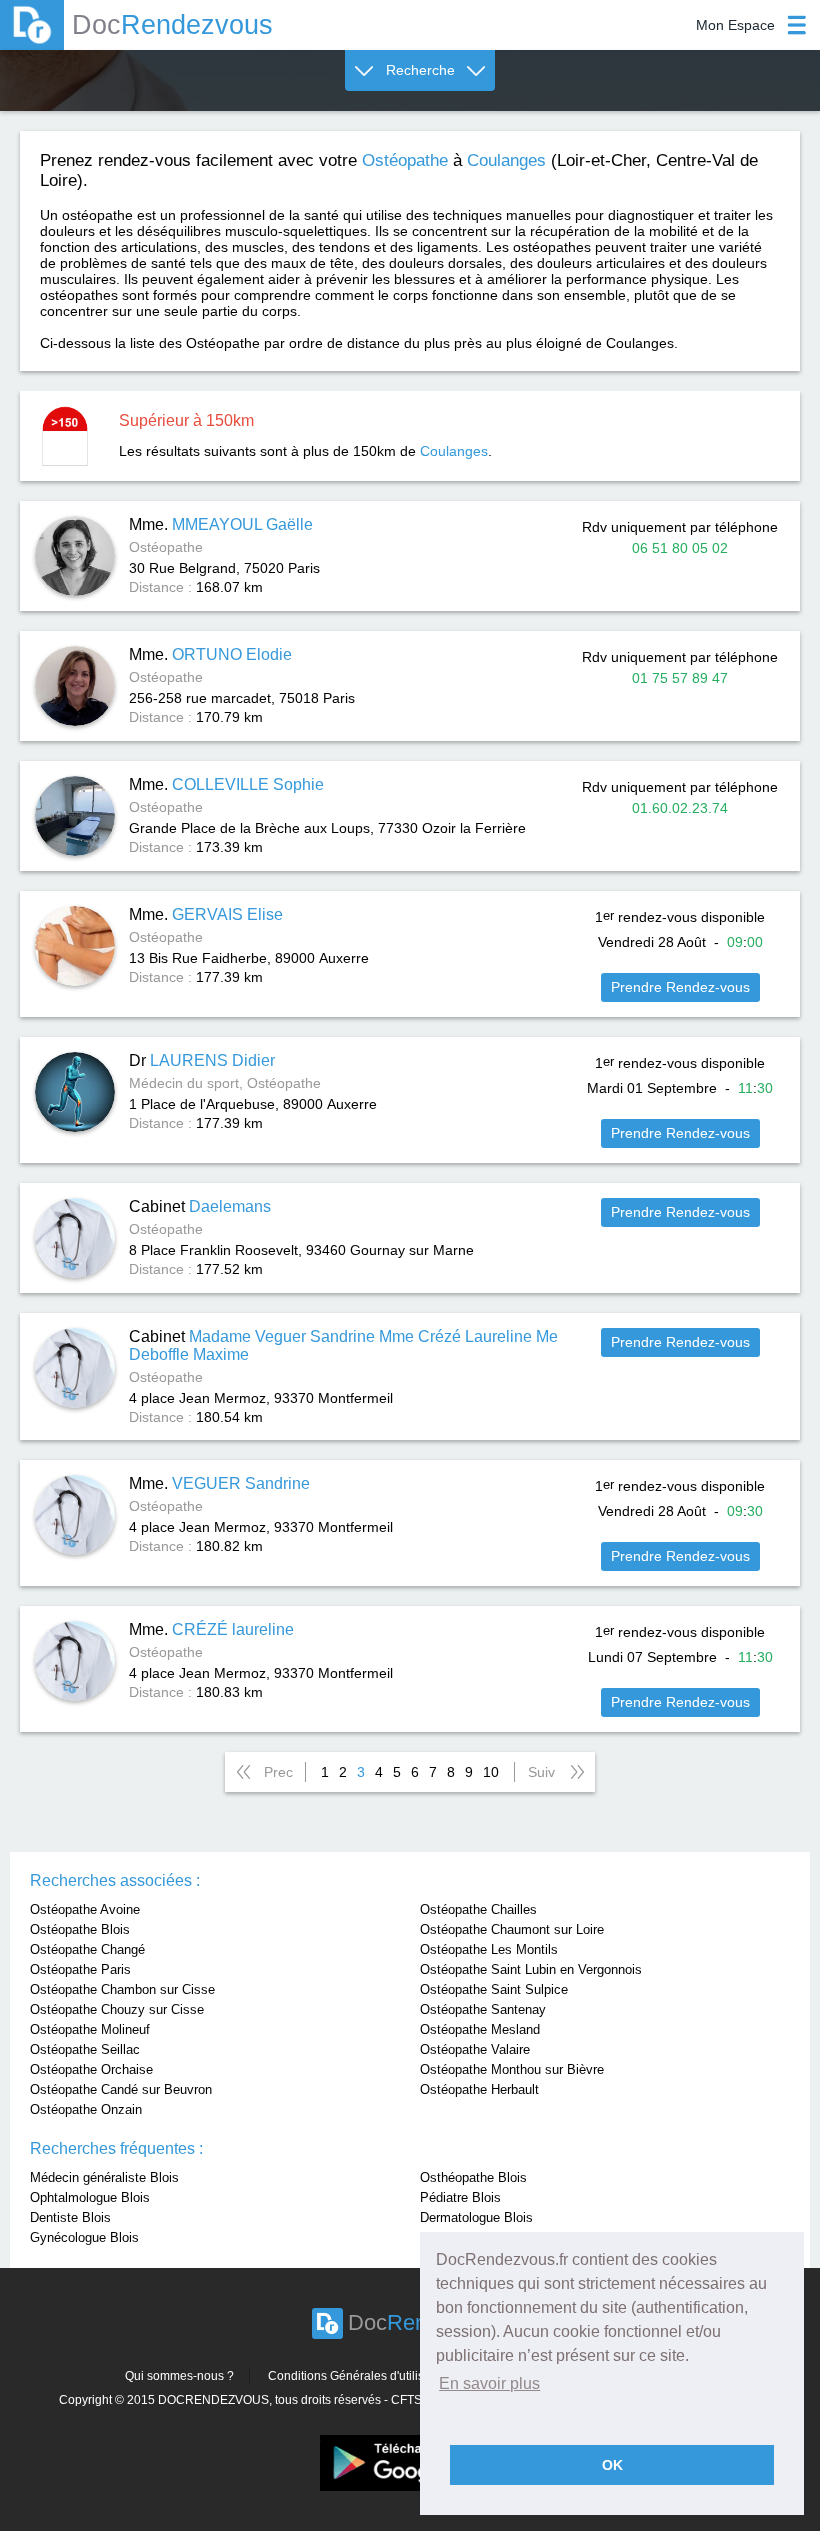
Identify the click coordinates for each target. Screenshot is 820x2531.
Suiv (541, 1772)
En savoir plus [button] (489, 2383)
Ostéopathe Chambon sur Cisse (122, 1989)
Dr (202, 1060)
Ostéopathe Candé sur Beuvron (121, 2089)
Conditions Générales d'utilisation (359, 2376)
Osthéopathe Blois (473, 2177)
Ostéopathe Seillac (85, 2049)
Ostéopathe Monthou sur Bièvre (512, 2069)
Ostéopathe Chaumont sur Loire (512, 1929)
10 (491, 1772)
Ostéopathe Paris (80, 1969)
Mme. (221, 524)
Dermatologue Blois (476, 2217)
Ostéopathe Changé (87, 1949)
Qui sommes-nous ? (179, 2376)
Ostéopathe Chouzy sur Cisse (117, 2009)
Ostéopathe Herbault (479, 2089)
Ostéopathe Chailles (478, 1909)
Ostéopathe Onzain (86, 2109)
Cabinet (200, 1206)
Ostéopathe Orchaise (91, 2069)
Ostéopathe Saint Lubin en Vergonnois (531, 1969)
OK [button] (612, 2465)
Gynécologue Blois (84, 2237)
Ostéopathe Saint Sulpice (494, 1989)
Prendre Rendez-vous (680, 987)
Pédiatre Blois (460, 2197)
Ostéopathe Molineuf (90, 2029)
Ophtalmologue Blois (90, 2197)
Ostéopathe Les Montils (489, 1949)
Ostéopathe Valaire (475, 2049)
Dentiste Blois (70, 2217)
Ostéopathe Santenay (483, 2009)
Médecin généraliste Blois (104, 2177)
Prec (278, 1772)
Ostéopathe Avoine (85, 1909)
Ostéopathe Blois (80, 1929)
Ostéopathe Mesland (480, 2029)
